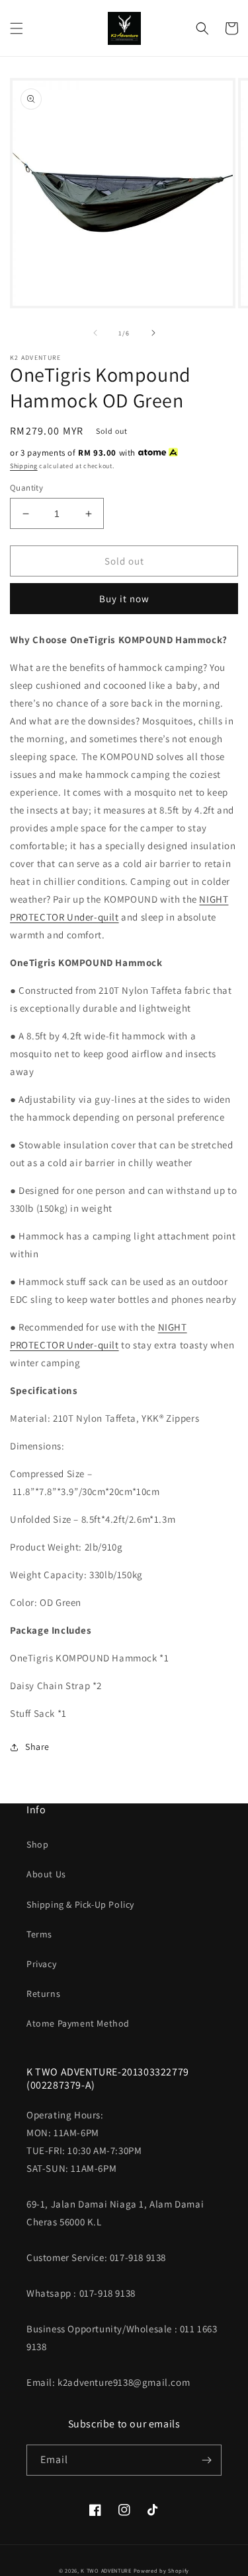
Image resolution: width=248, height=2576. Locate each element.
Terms (39, 1934)
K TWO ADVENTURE (106, 2570)
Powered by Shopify (162, 2570)
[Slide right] (153, 333)
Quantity (26, 488)
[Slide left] (95, 333)
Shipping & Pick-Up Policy (80, 1904)
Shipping (24, 466)
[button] (17, 28)
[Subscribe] (206, 2460)
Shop (37, 1844)
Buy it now (124, 599)
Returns (43, 1994)
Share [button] (37, 1747)
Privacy (41, 1964)
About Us (46, 1874)
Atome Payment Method (78, 2023)
